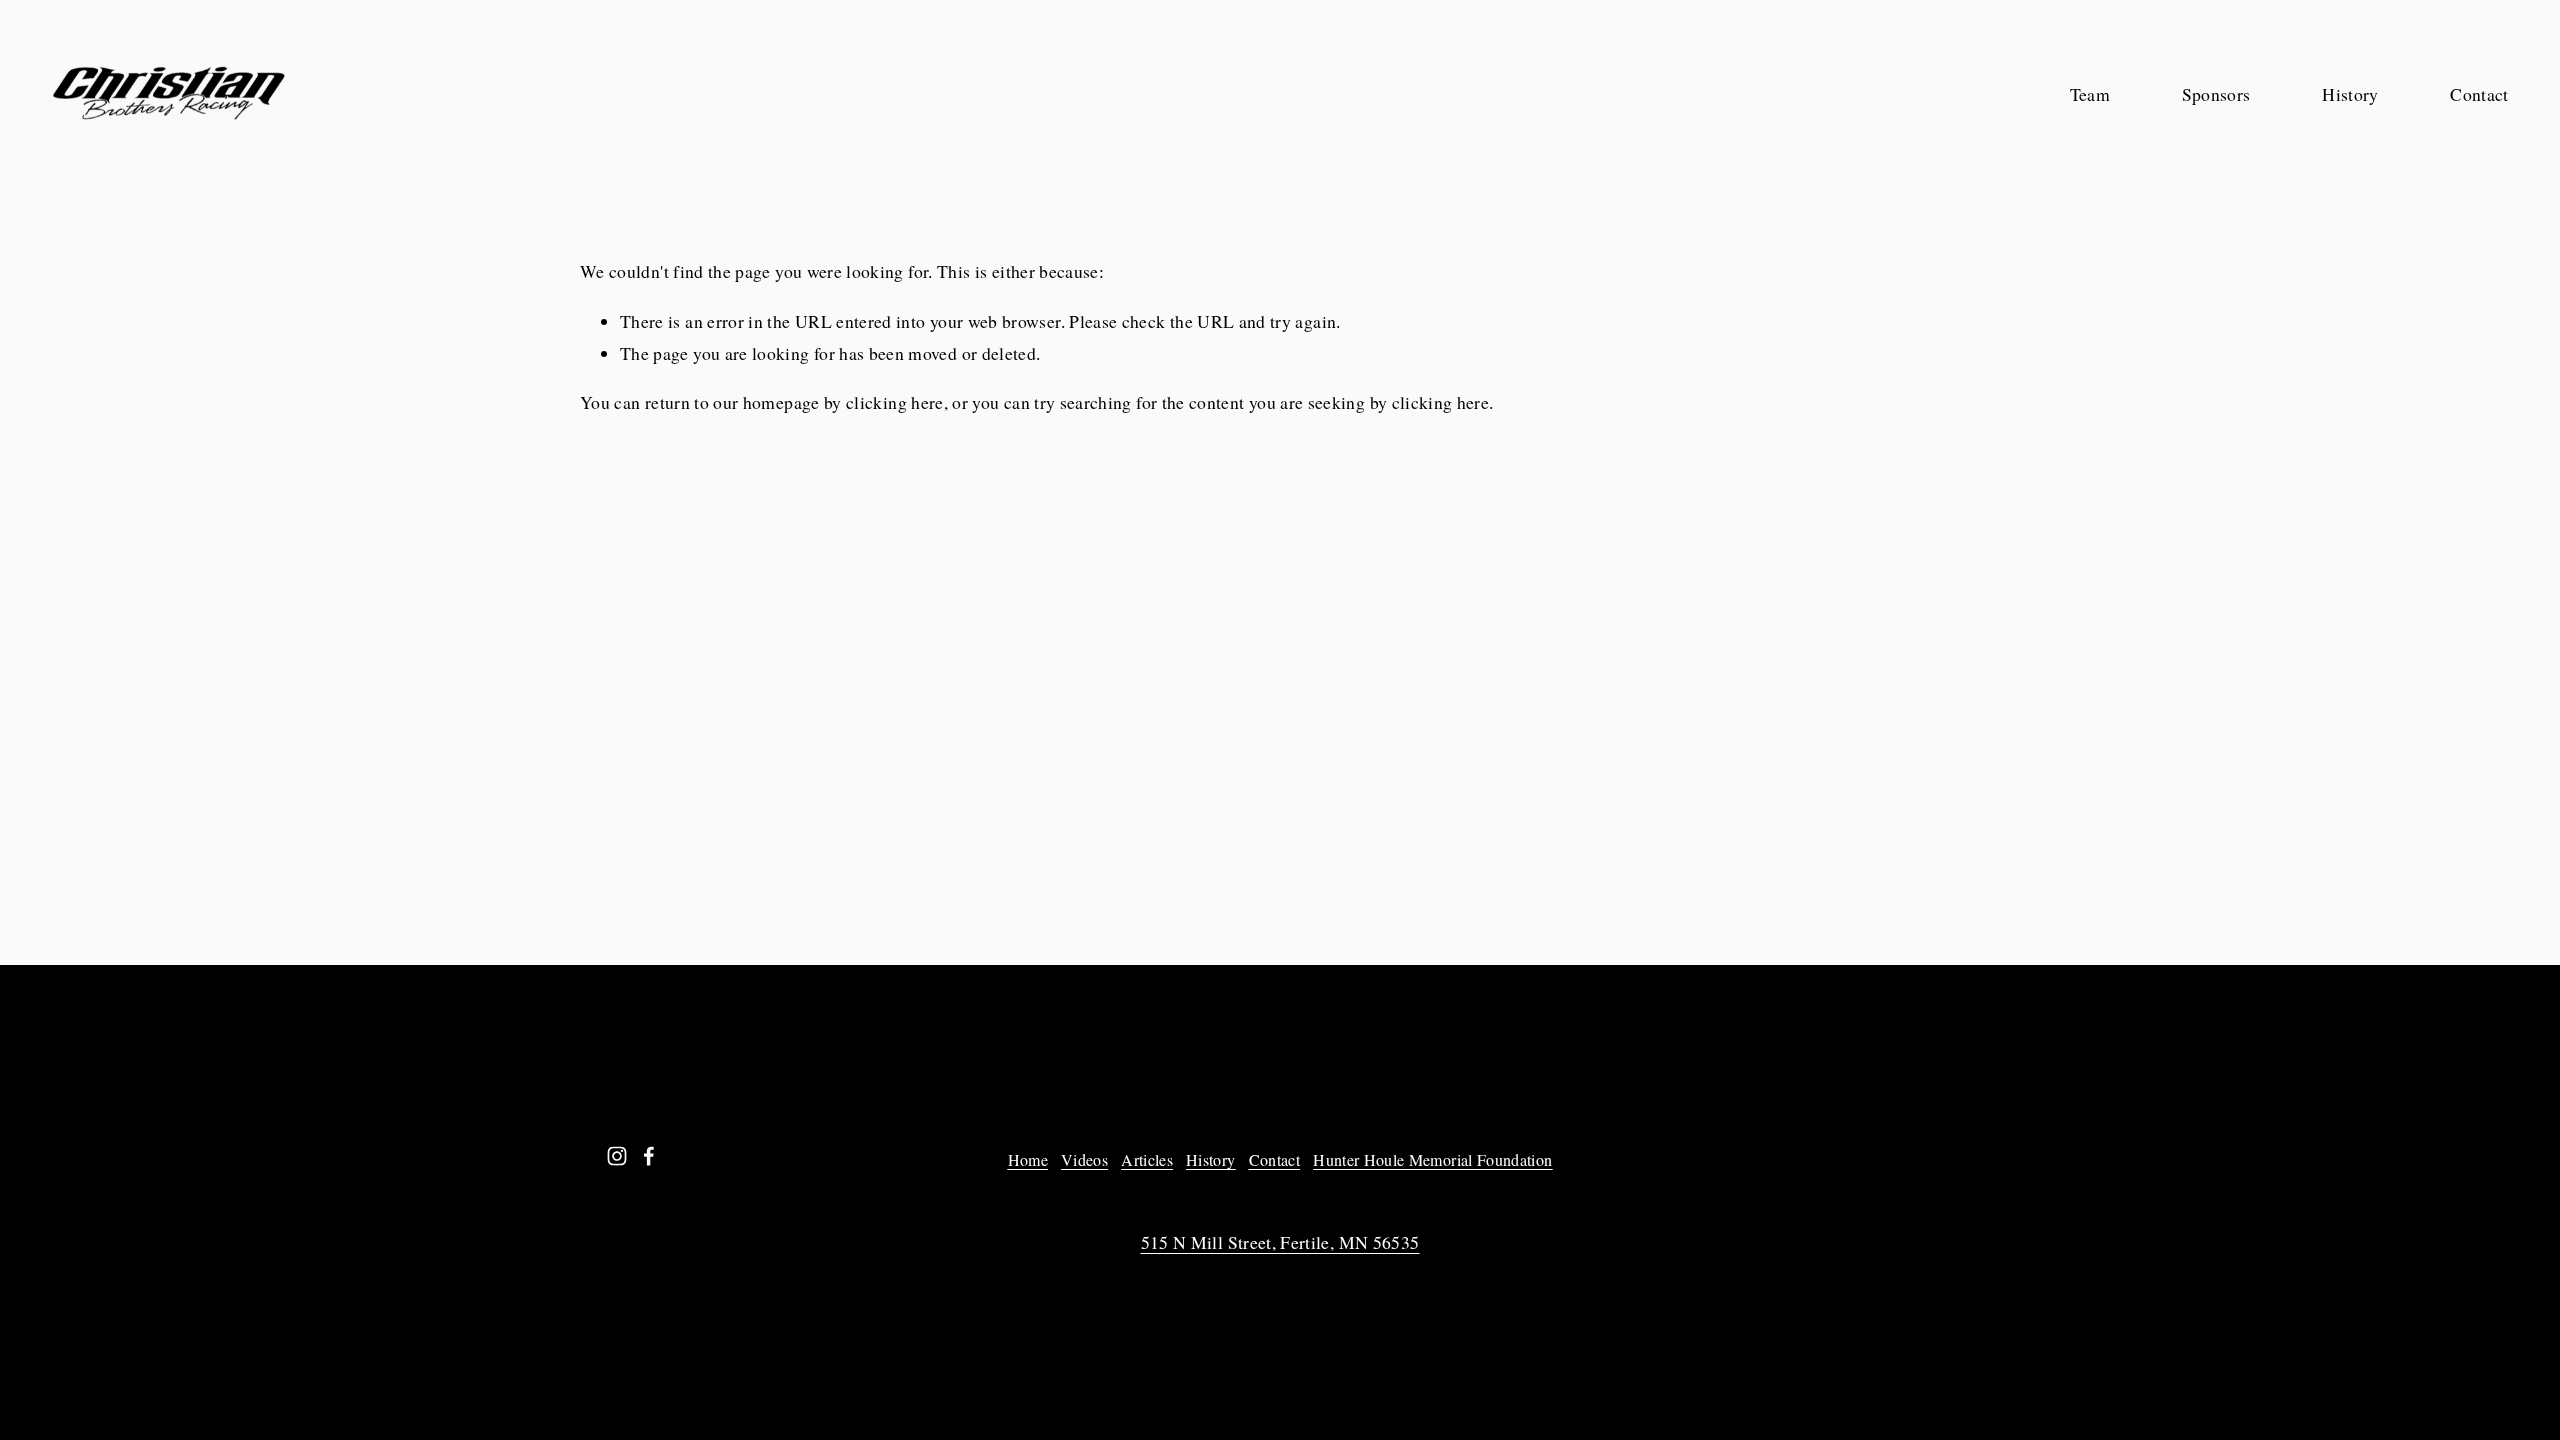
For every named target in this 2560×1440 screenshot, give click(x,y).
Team (2090, 94)
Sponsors (2216, 94)
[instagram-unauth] (617, 1156)
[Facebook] (649, 1156)
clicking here (895, 402)
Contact (2479, 94)
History (2350, 94)
